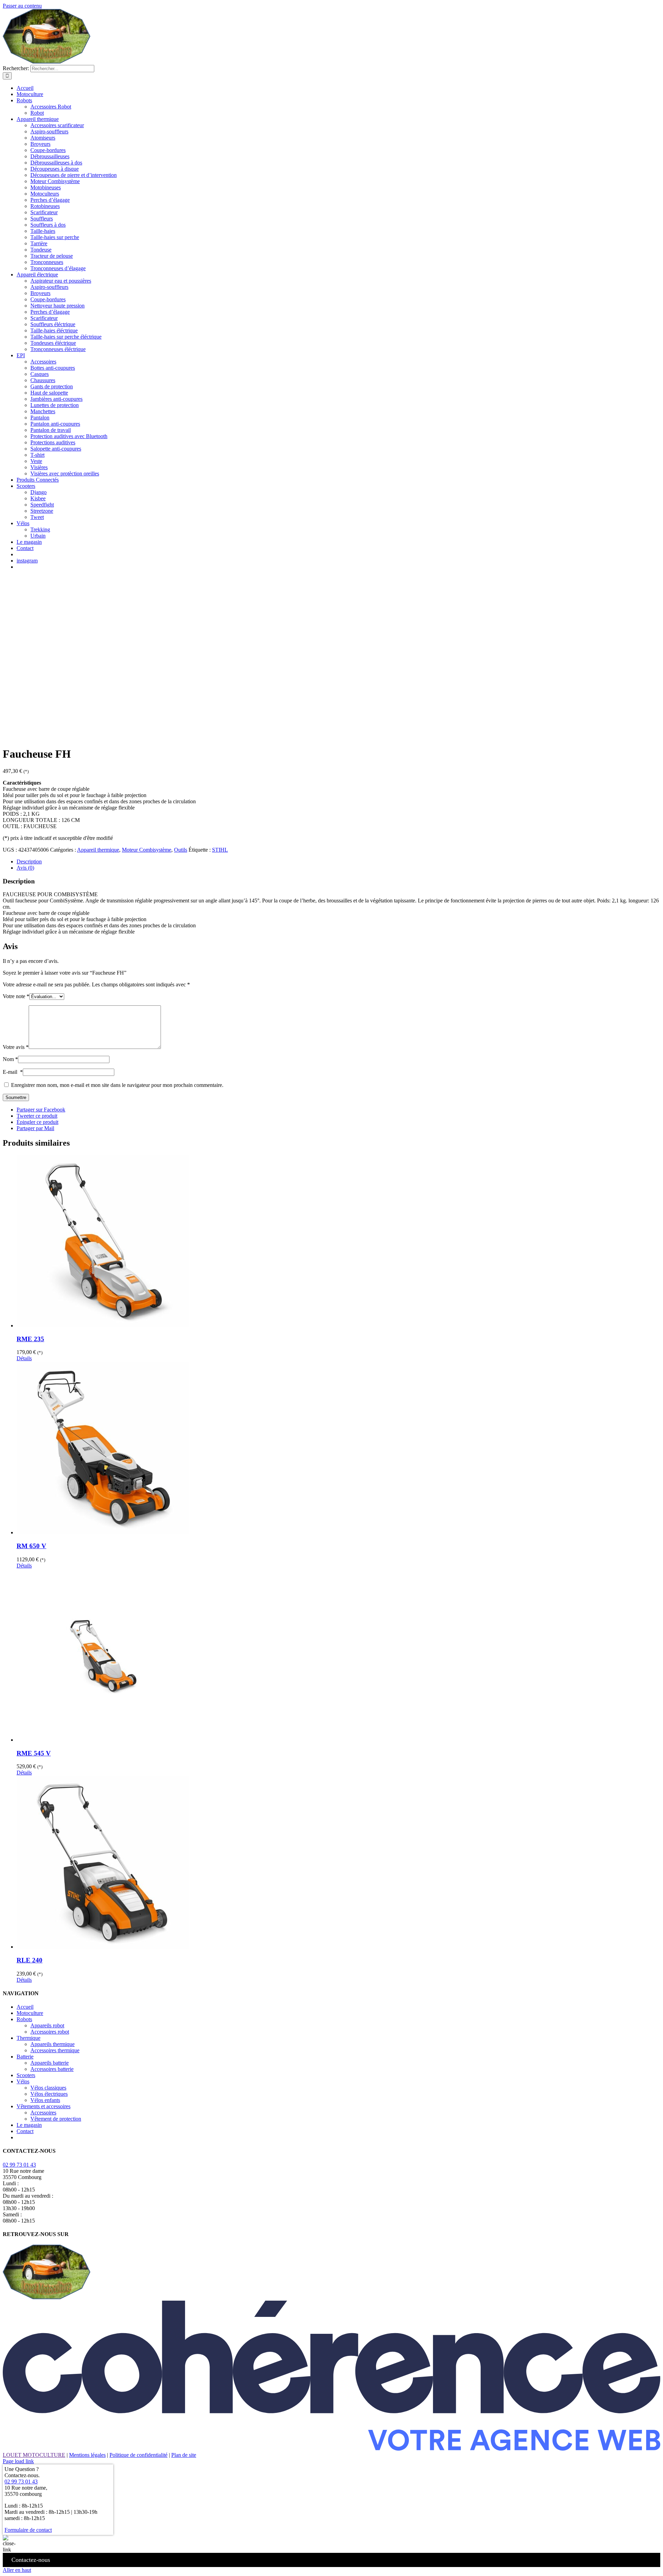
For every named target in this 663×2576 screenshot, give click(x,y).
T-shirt (37, 455)
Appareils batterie (50, 2063)
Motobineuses (46, 187)
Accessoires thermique (55, 2050)
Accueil (25, 2007)
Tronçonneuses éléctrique (58, 349)
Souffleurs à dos (48, 225)
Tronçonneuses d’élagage (58, 268)
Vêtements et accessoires (44, 2106)
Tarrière (39, 243)
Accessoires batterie (52, 2069)
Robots (24, 2019)
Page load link (18, 2461)
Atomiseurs (43, 138)
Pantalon (40, 418)
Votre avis (16, 1047)
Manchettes (43, 411)
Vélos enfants (45, 2100)
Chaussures (43, 380)
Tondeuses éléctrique (53, 343)
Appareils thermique (52, 2044)
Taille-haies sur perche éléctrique (66, 337)
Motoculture (30, 2013)
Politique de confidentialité (138, 2455)
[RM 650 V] (338, 1449)
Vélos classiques (48, 2088)
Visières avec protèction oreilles (65, 473)
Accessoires (43, 362)
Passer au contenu (22, 6)
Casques (40, 374)
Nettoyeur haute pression (57, 306)
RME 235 (30, 1339)
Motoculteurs (45, 194)
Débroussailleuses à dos (56, 163)
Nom (10, 1059)
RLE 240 (30, 1960)
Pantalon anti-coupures (55, 424)
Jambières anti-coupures (56, 399)
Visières (39, 467)
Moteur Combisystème (55, 181)
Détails (24, 1358)
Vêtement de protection (56, 2119)
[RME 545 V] (338, 1656)
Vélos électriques (49, 2094)
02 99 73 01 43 (19, 2165)
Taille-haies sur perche (55, 237)
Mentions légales (87, 2455)
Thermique (28, 2038)
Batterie (25, 2057)
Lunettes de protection (55, 405)
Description (29, 861)
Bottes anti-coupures (53, 368)
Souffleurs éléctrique (53, 324)
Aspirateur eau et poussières (61, 281)
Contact (25, 2131)
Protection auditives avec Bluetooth (69, 436)
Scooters (26, 2075)
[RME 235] (338, 1242)
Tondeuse (41, 250)
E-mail (13, 1072)
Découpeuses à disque (55, 169)
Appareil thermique (98, 850)
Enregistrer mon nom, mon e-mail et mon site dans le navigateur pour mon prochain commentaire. (117, 1085)
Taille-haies (43, 231)
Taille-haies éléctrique (54, 330)
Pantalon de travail (51, 430)
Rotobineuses (45, 206)
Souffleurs (42, 219)
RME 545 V (34, 1753)
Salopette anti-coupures (56, 449)
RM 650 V (31, 1546)
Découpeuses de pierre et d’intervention (74, 175)
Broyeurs (40, 144)
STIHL (220, 850)
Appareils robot (47, 2025)
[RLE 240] (338, 1863)
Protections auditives (53, 442)
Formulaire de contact (28, 2530)
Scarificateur (44, 212)
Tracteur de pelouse (52, 256)
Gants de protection (52, 386)
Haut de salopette (49, 393)
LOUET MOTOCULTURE (34, 2455)
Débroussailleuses (50, 156)
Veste (36, 461)
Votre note (16, 996)
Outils (181, 850)
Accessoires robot (50, 2032)
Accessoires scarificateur (57, 125)
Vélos (23, 2081)
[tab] (338, 862)
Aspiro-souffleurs (49, 131)
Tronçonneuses (47, 262)
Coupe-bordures (48, 150)
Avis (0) (25, 868)
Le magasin (29, 2125)
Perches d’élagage (50, 200)
